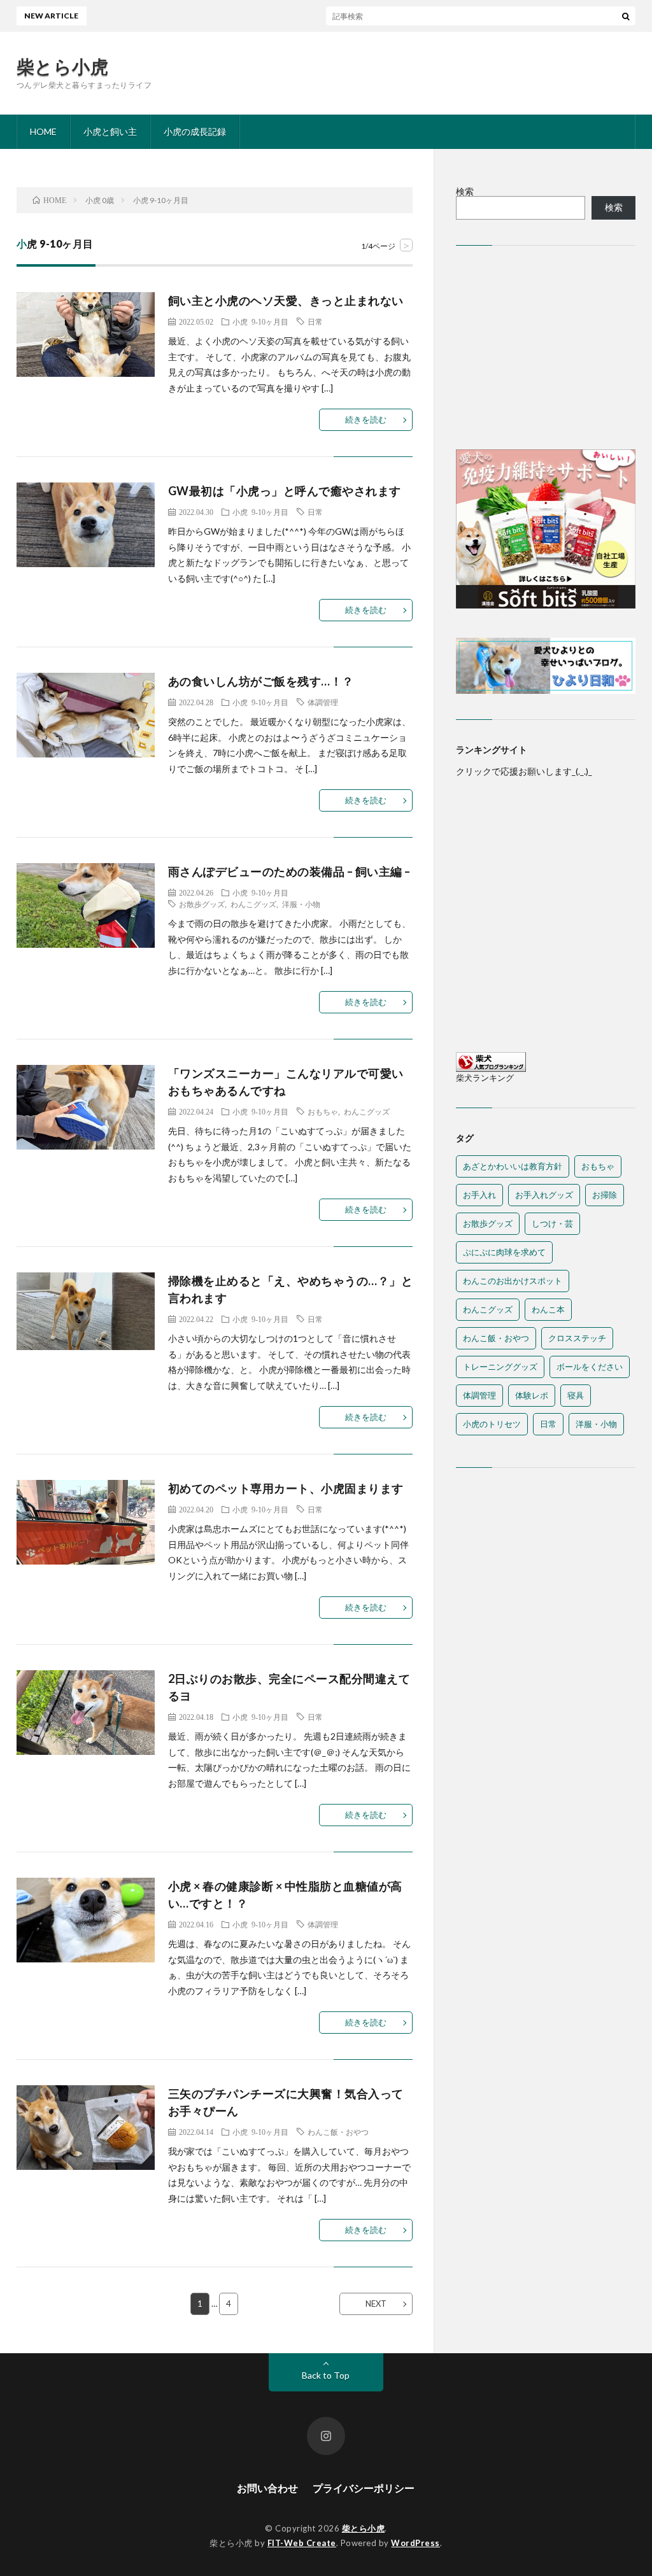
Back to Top (326, 2375)
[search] (626, 16)
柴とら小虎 (63, 66)
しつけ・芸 (552, 1223)
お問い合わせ (267, 2488)
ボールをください (590, 1367)
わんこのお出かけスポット (513, 1281)
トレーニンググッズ (500, 1367)
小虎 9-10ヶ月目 (260, 321)
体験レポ (532, 1395)
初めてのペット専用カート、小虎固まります (286, 1488)
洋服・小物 (301, 904)
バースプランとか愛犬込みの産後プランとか (371, 16)
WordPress (415, 2543)
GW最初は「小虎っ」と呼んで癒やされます (285, 491)
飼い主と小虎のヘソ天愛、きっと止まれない (286, 300)
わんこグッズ (253, 904)
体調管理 (323, 702)
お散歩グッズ (202, 904)
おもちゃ (323, 1111)
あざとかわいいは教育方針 (513, 1166)
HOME (43, 131)
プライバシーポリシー (364, 2488)
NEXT (376, 2304)
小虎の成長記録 (195, 131)
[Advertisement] (546, 351)
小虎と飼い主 (110, 131)
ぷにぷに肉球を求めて (504, 1252)
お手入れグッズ (544, 1195)
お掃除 (605, 1195)
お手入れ (479, 1195)
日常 (315, 321)
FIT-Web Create (302, 2543)
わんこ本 (548, 1309)
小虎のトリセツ (492, 1424)
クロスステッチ (577, 1338)
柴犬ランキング (485, 1078)
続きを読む (366, 419)
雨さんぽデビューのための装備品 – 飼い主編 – (289, 871)
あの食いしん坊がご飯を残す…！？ (261, 681)
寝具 (576, 1395)
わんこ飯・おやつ (338, 2132)
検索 (465, 191)
